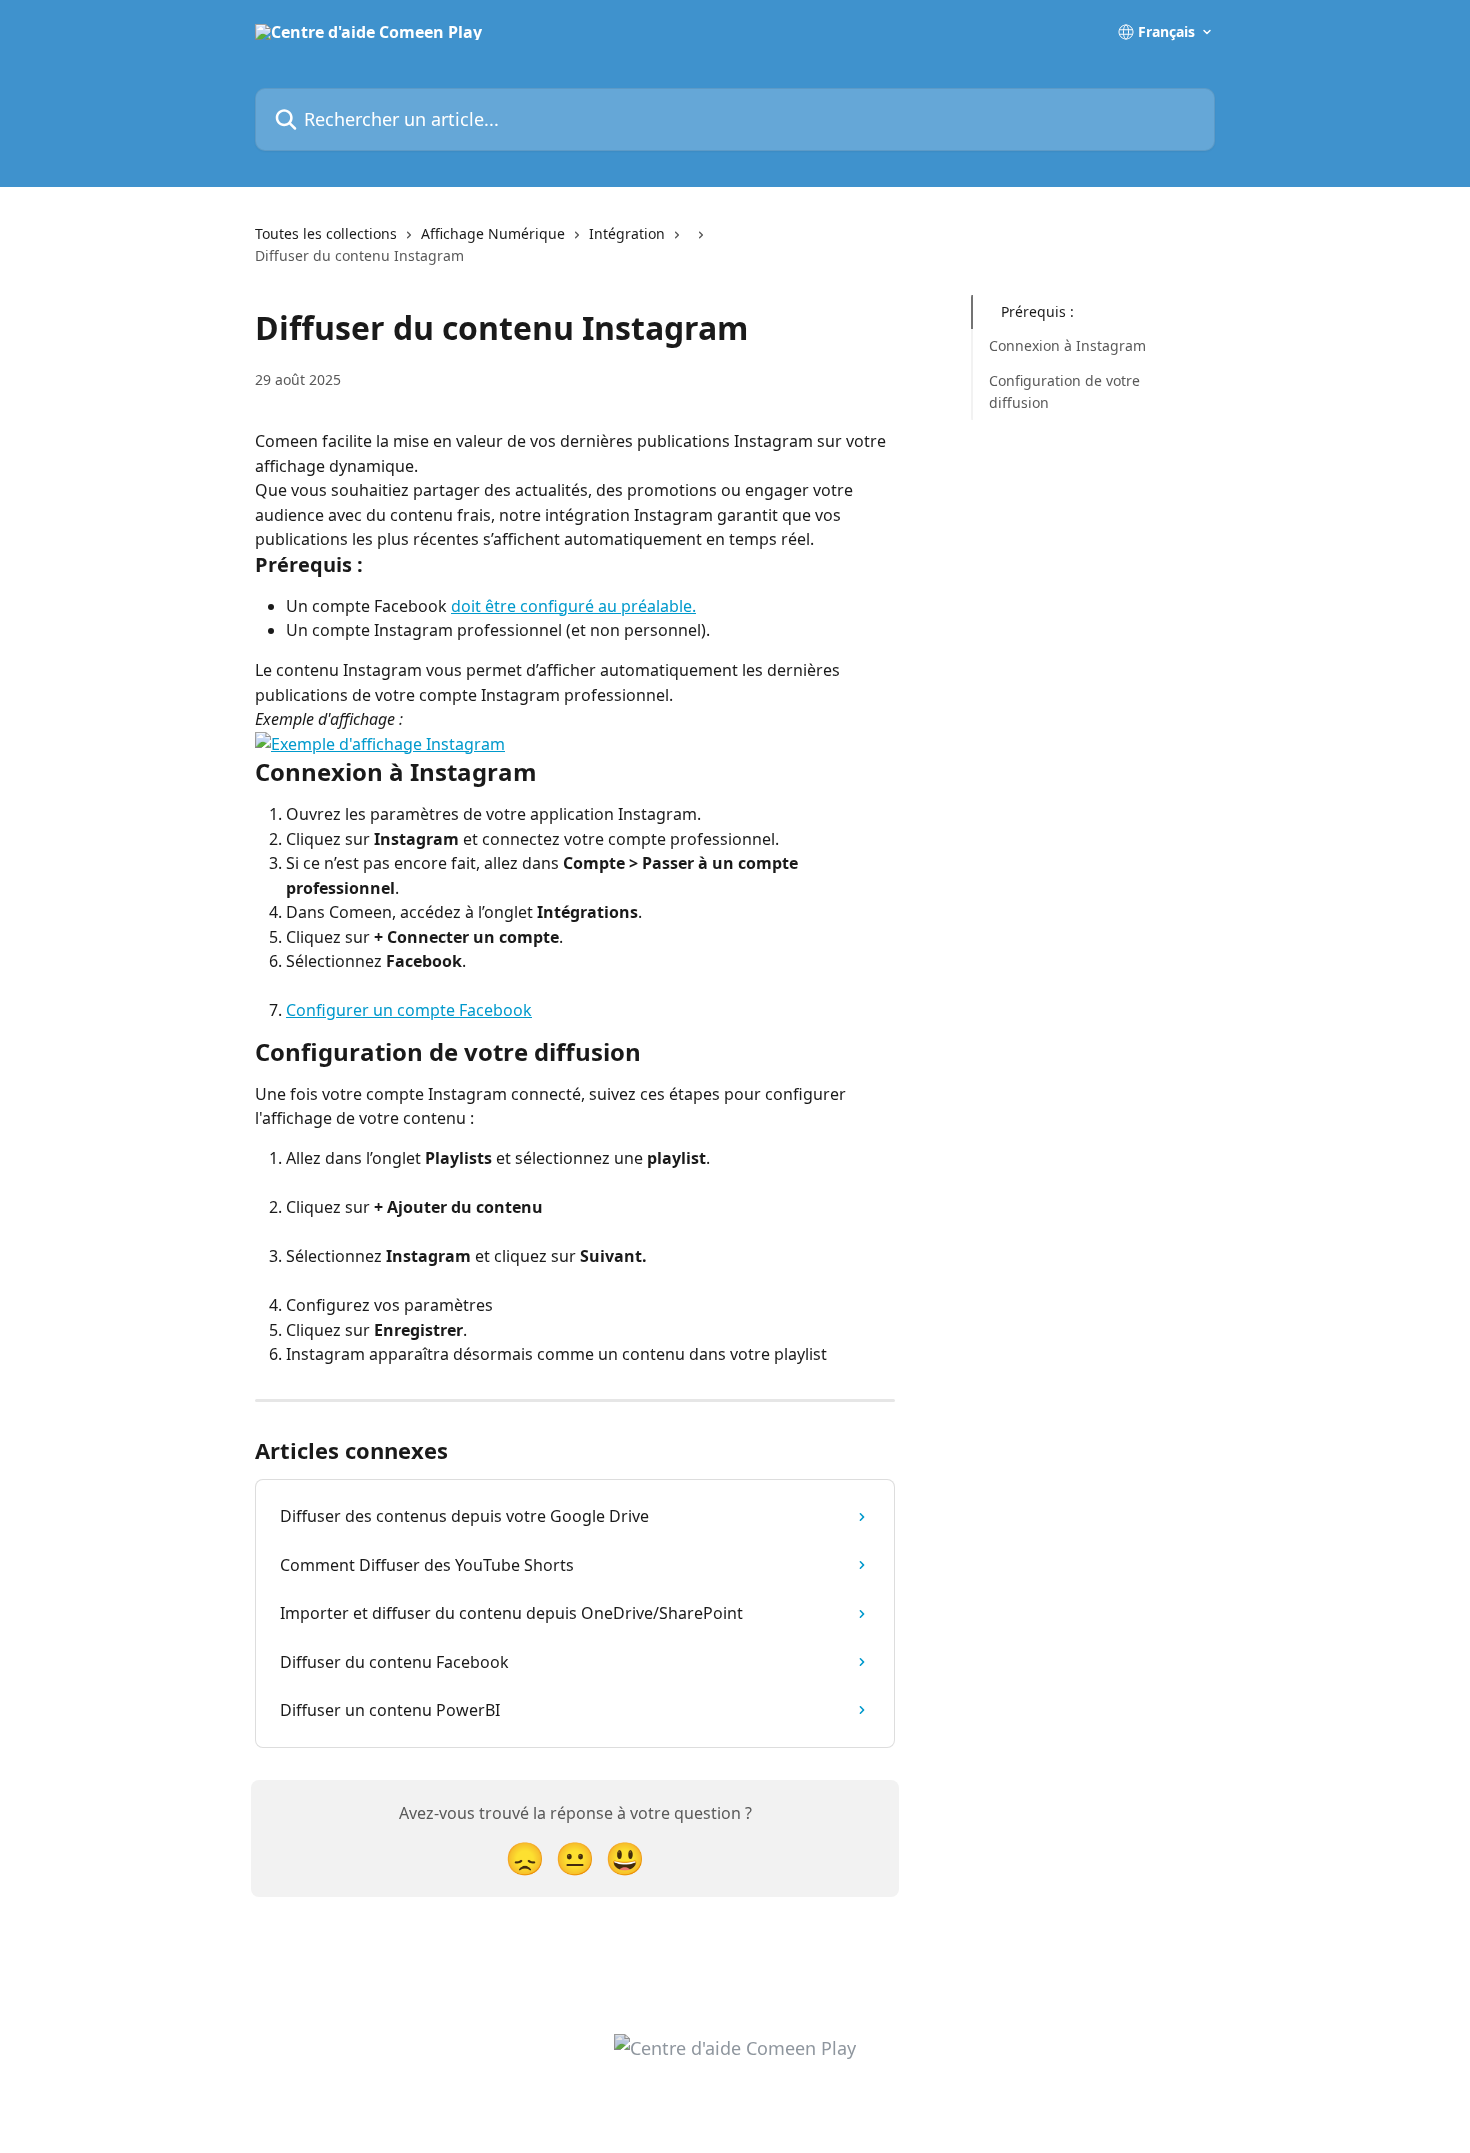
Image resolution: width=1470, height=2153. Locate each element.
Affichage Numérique (493, 233)
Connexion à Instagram (1067, 345)
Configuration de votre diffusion (1064, 391)
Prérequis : (1037, 311)
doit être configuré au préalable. (573, 606)
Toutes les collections (326, 233)
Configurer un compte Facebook (409, 1010)
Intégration (627, 233)
